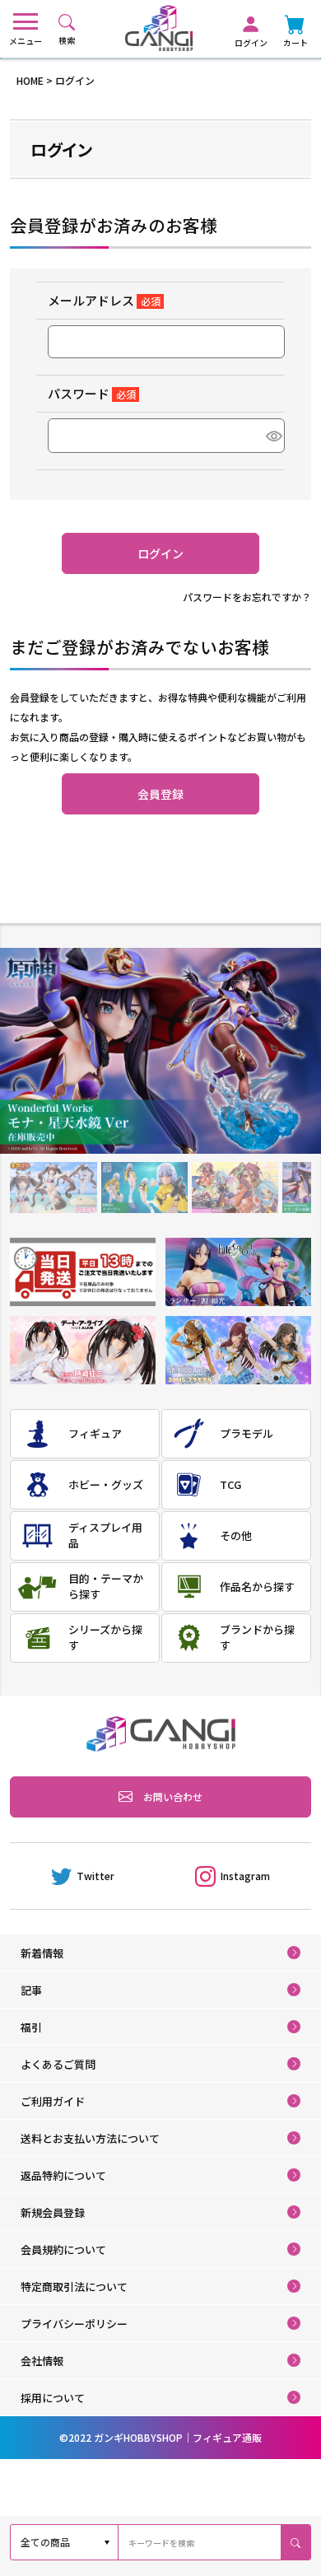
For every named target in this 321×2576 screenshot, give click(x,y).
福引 (31, 2027)
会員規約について (63, 2249)
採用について (53, 2398)
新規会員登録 (53, 2212)
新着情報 (42, 1953)
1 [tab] (53, 1188)
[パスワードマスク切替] (273, 436)
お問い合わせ (173, 1797)
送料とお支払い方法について (90, 2138)
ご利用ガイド (53, 2101)
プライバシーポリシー (74, 2324)
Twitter (95, 1876)
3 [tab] (235, 1188)
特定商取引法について (74, 2287)
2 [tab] (144, 1188)
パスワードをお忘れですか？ (247, 597)
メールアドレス (101, 300)
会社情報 (42, 2361)
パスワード (88, 393)
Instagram (245, 1876)
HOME (30, 80)
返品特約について (63, 2175)
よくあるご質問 (58, 2064)
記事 (31, 1990)
